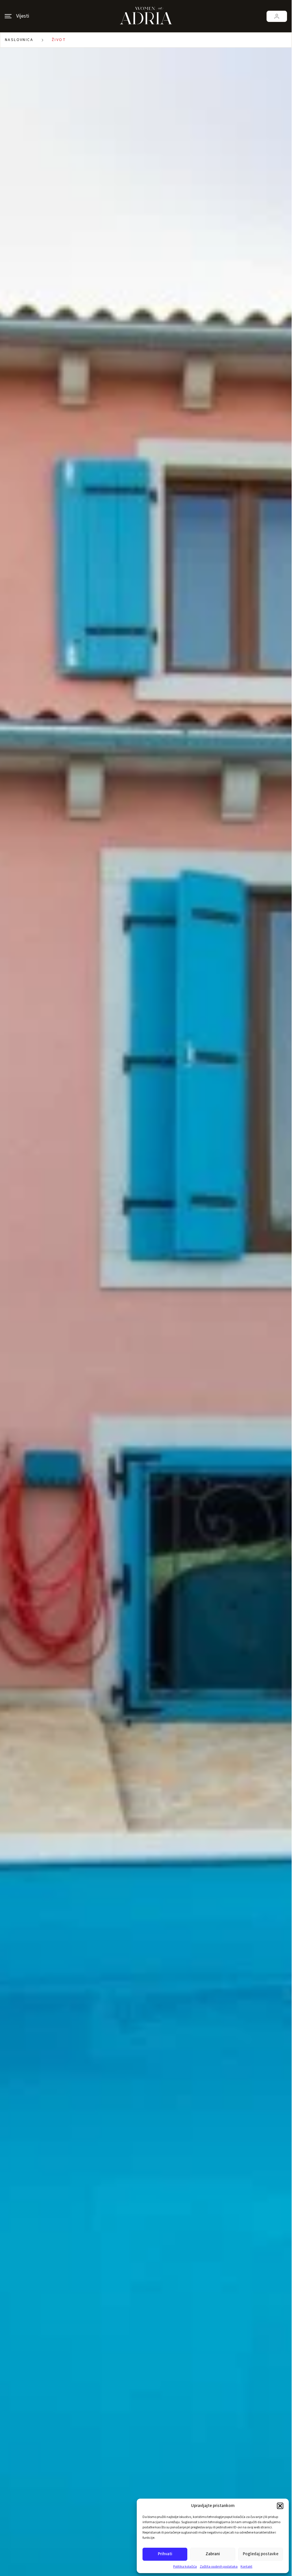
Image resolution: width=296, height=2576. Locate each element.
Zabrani (213, 2554)
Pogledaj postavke (261, 2554)
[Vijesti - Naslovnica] (146, 16)
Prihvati (165, 2554)
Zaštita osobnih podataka (219, 2567)
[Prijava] (277, 16)
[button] (280, 2506)
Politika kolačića (185, 2567)
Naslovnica (19, 40)
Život (59, 40)
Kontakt (246, 2567)
